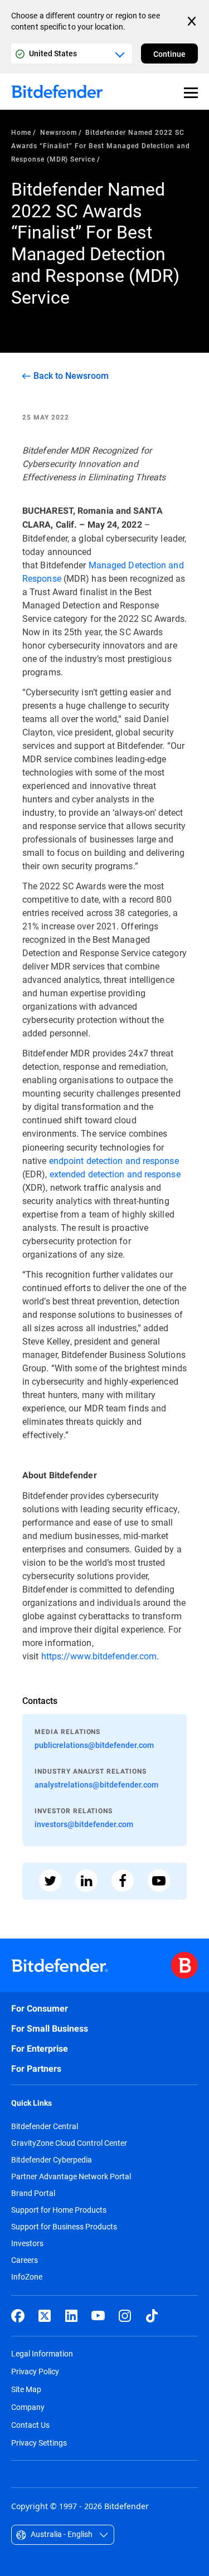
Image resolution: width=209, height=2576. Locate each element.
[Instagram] (125, 2316)
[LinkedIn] (71, 2316)
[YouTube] (98, 2316)
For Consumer (40, 2008)
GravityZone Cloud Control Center (69, 2143)
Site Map (26, 2389)
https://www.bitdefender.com (99, 1656)
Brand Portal (33, 2193)
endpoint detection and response (114, 1160)
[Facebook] (18, 2316)
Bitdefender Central (45, 2126)
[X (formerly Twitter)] (45, 2316)
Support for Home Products (59, 2210)
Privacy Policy (35, 2371)
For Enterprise (40, 2049)
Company (28, 2407)
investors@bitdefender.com (84, 1824)
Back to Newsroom (71, 376)
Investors (27, 2243)
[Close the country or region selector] (193, 21)
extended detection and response (115, 1174)
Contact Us (30, 2425)
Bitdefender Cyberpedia (52, 2160)
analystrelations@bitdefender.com (96, 1784)
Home (21, 132)
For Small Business (50, 2029)
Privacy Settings (39, 2443)
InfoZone (27, 2277)
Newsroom (59, 132)
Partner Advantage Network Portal (71, 2176)
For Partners (36, 2069)
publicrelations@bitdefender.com (94, 1745)
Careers (25, 2260)
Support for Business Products (64, 2227)
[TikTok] (152, 2316)
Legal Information (42, 2353)
